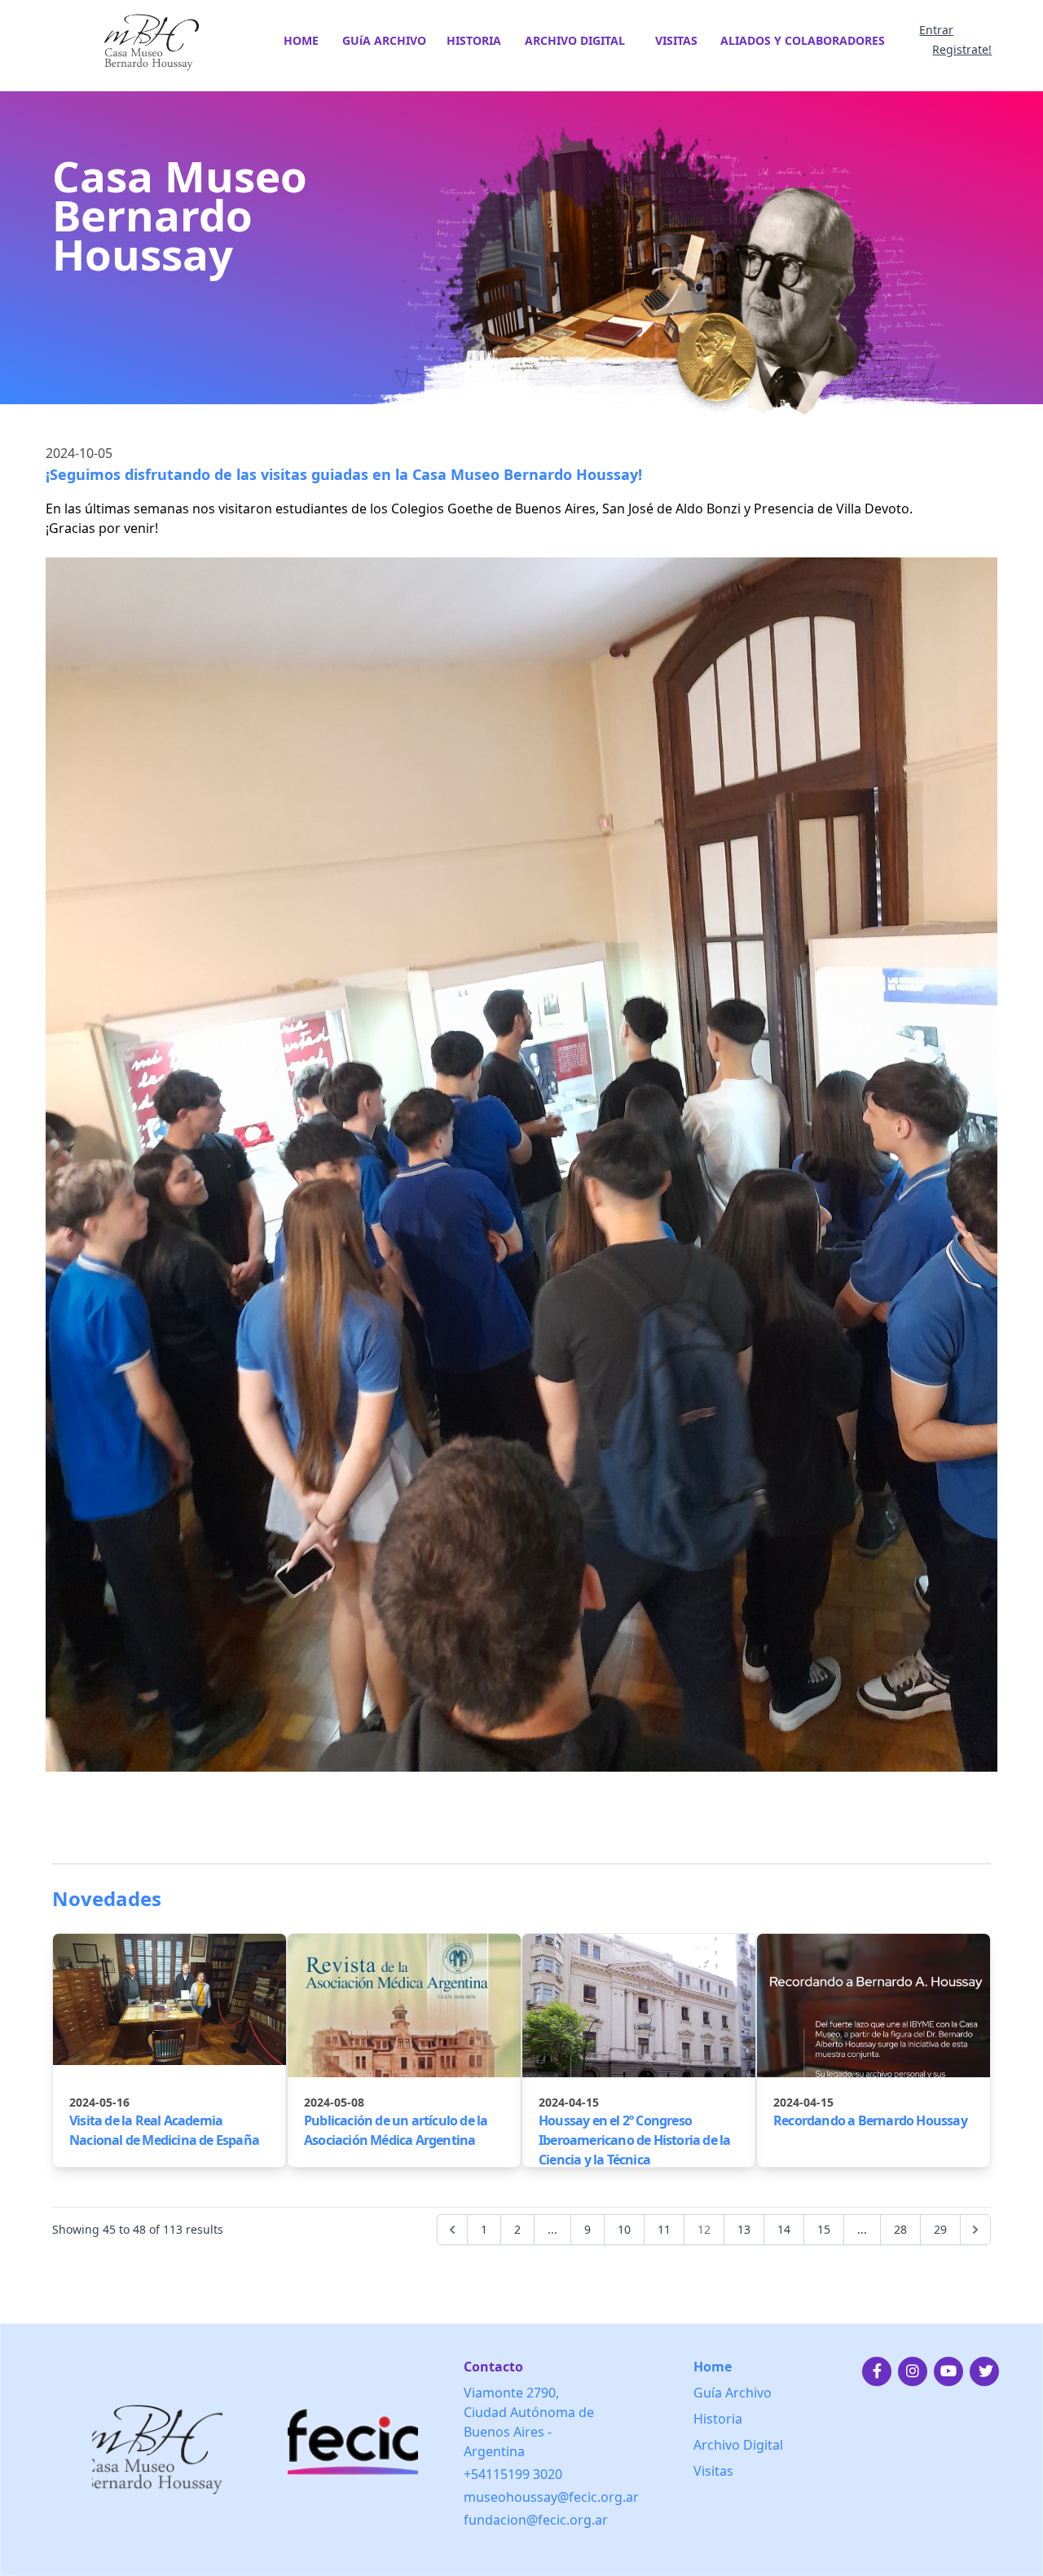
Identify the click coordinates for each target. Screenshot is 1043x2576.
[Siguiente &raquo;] (975, 2230)
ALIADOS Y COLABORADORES (803, 40)
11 (664, 2229)
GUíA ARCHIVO (384, 40)
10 (624, 2229)
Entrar (936, 30)
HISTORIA (474, 40)
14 (784, 2229)
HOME (301, 40)
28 (900, 2229)
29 (940, 2229)
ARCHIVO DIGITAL (575, 40)
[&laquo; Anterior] (452, 2230)
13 (744, 2229)
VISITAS (676, 40)
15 (824, 2229)
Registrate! (962, 49)
